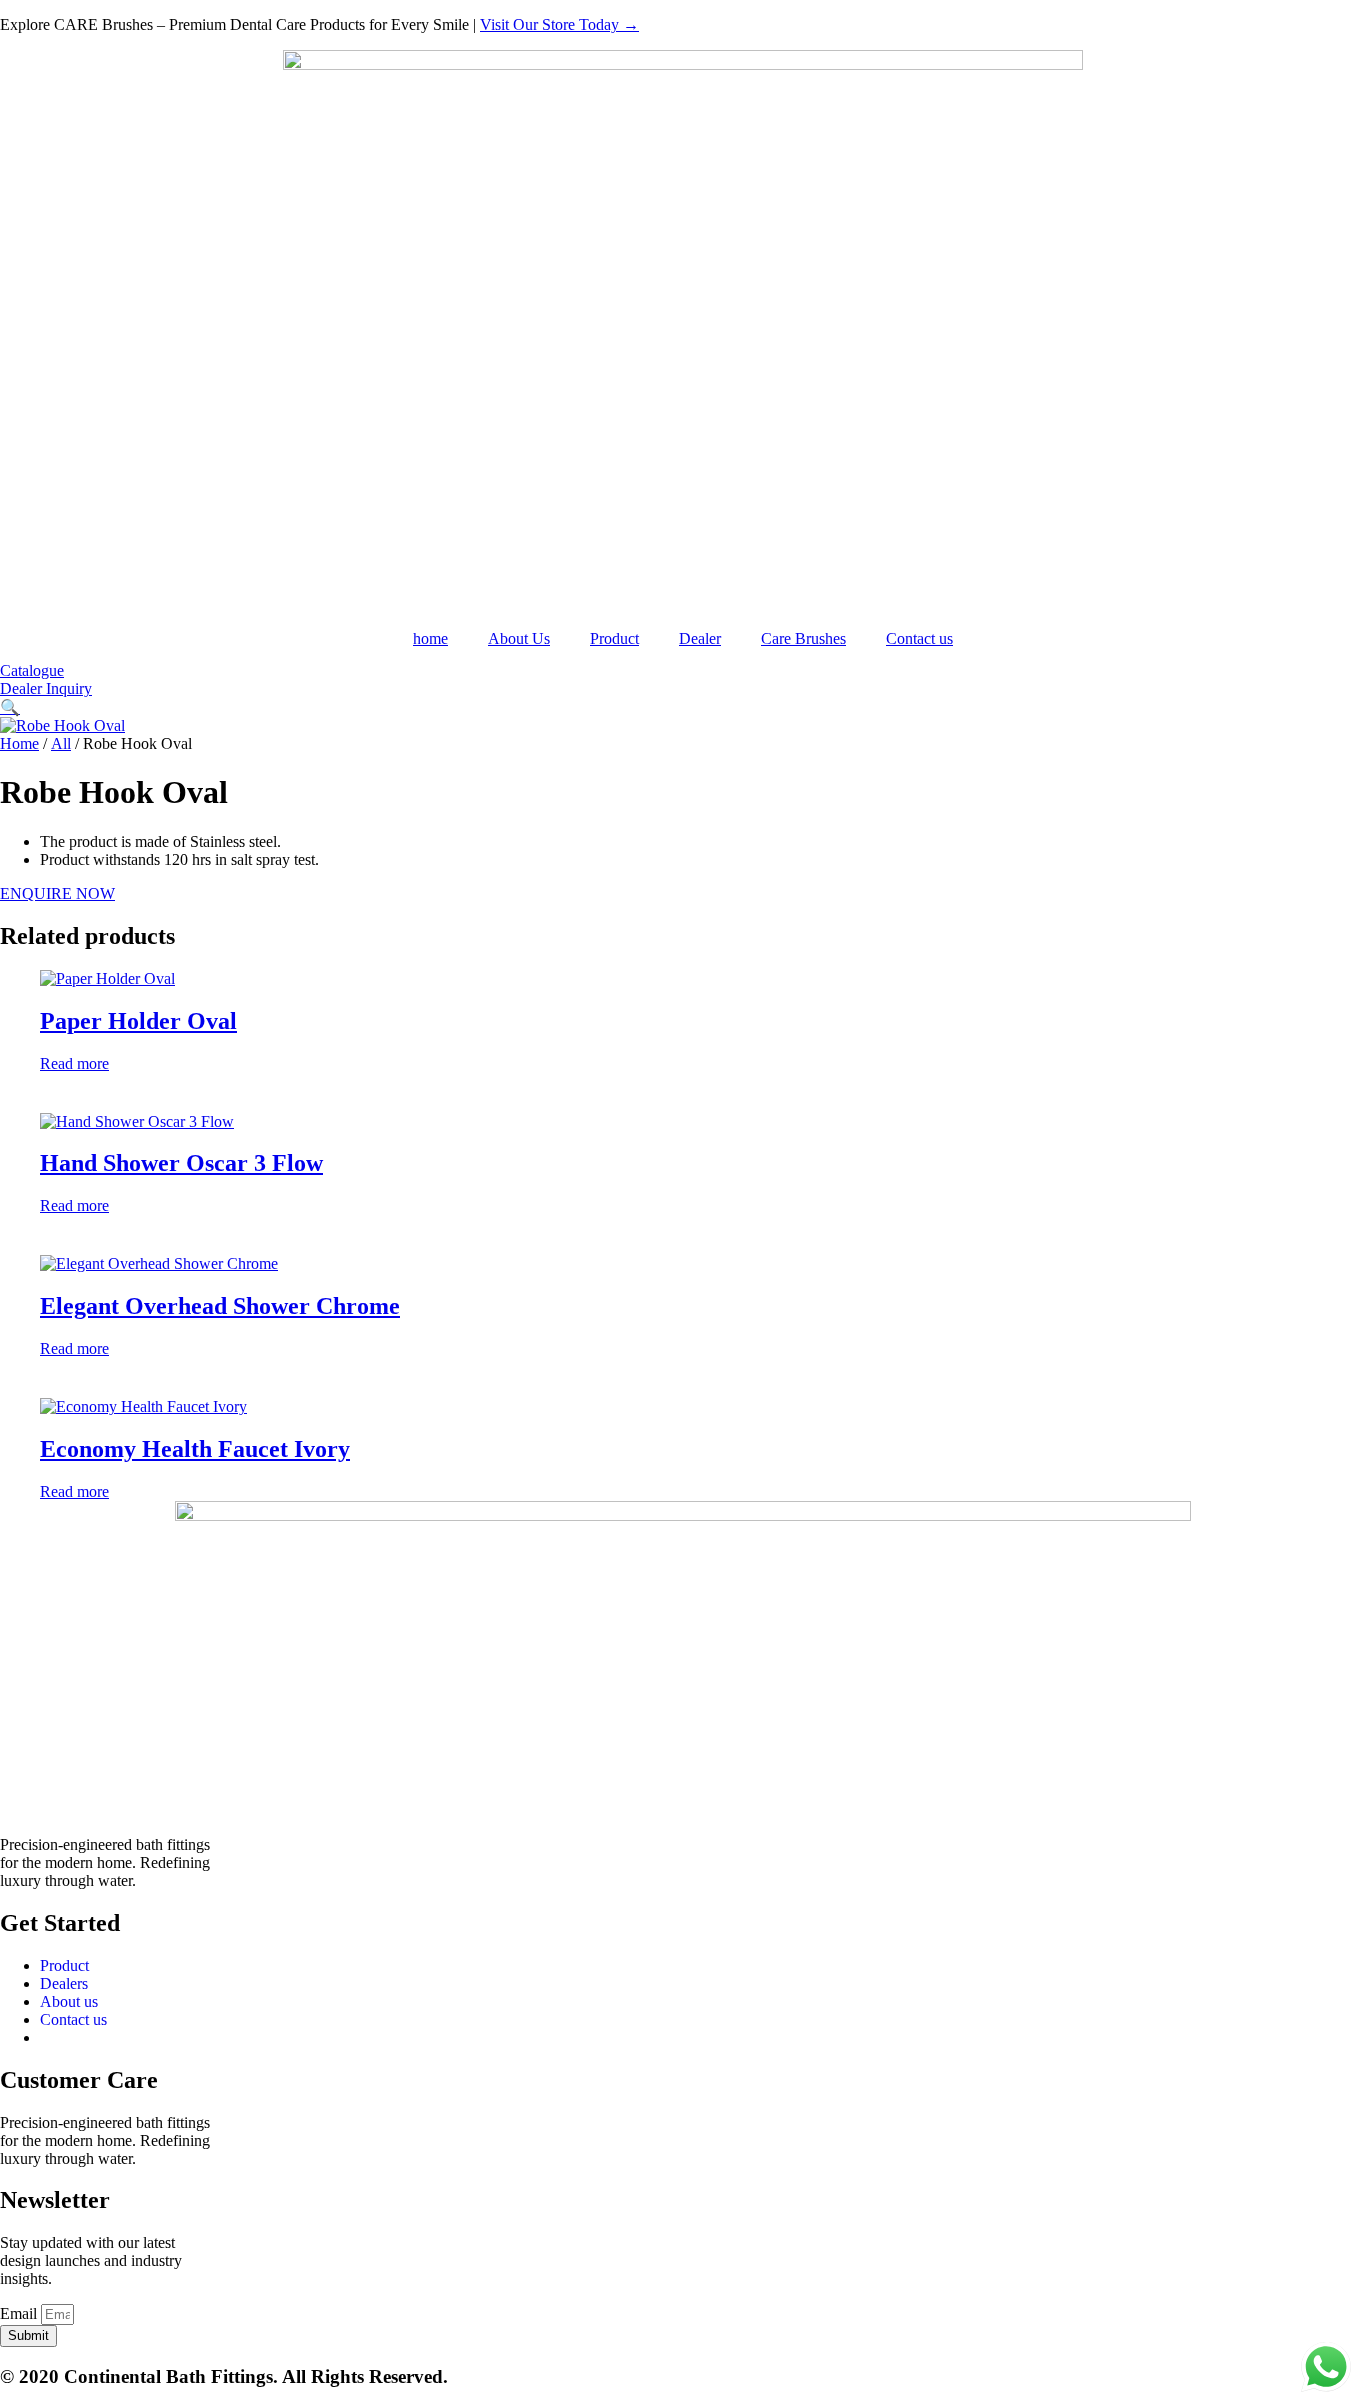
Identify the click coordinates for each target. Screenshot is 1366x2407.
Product (614, 638)
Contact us (919, 638)
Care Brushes (803, 638)
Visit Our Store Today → (559, 24)
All (61, 743)
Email (20, 2313)
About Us (519, 638)
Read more (74, 1063)
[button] (10, 707)
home (430, 638)
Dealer (700, 638)
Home (19, 743)
